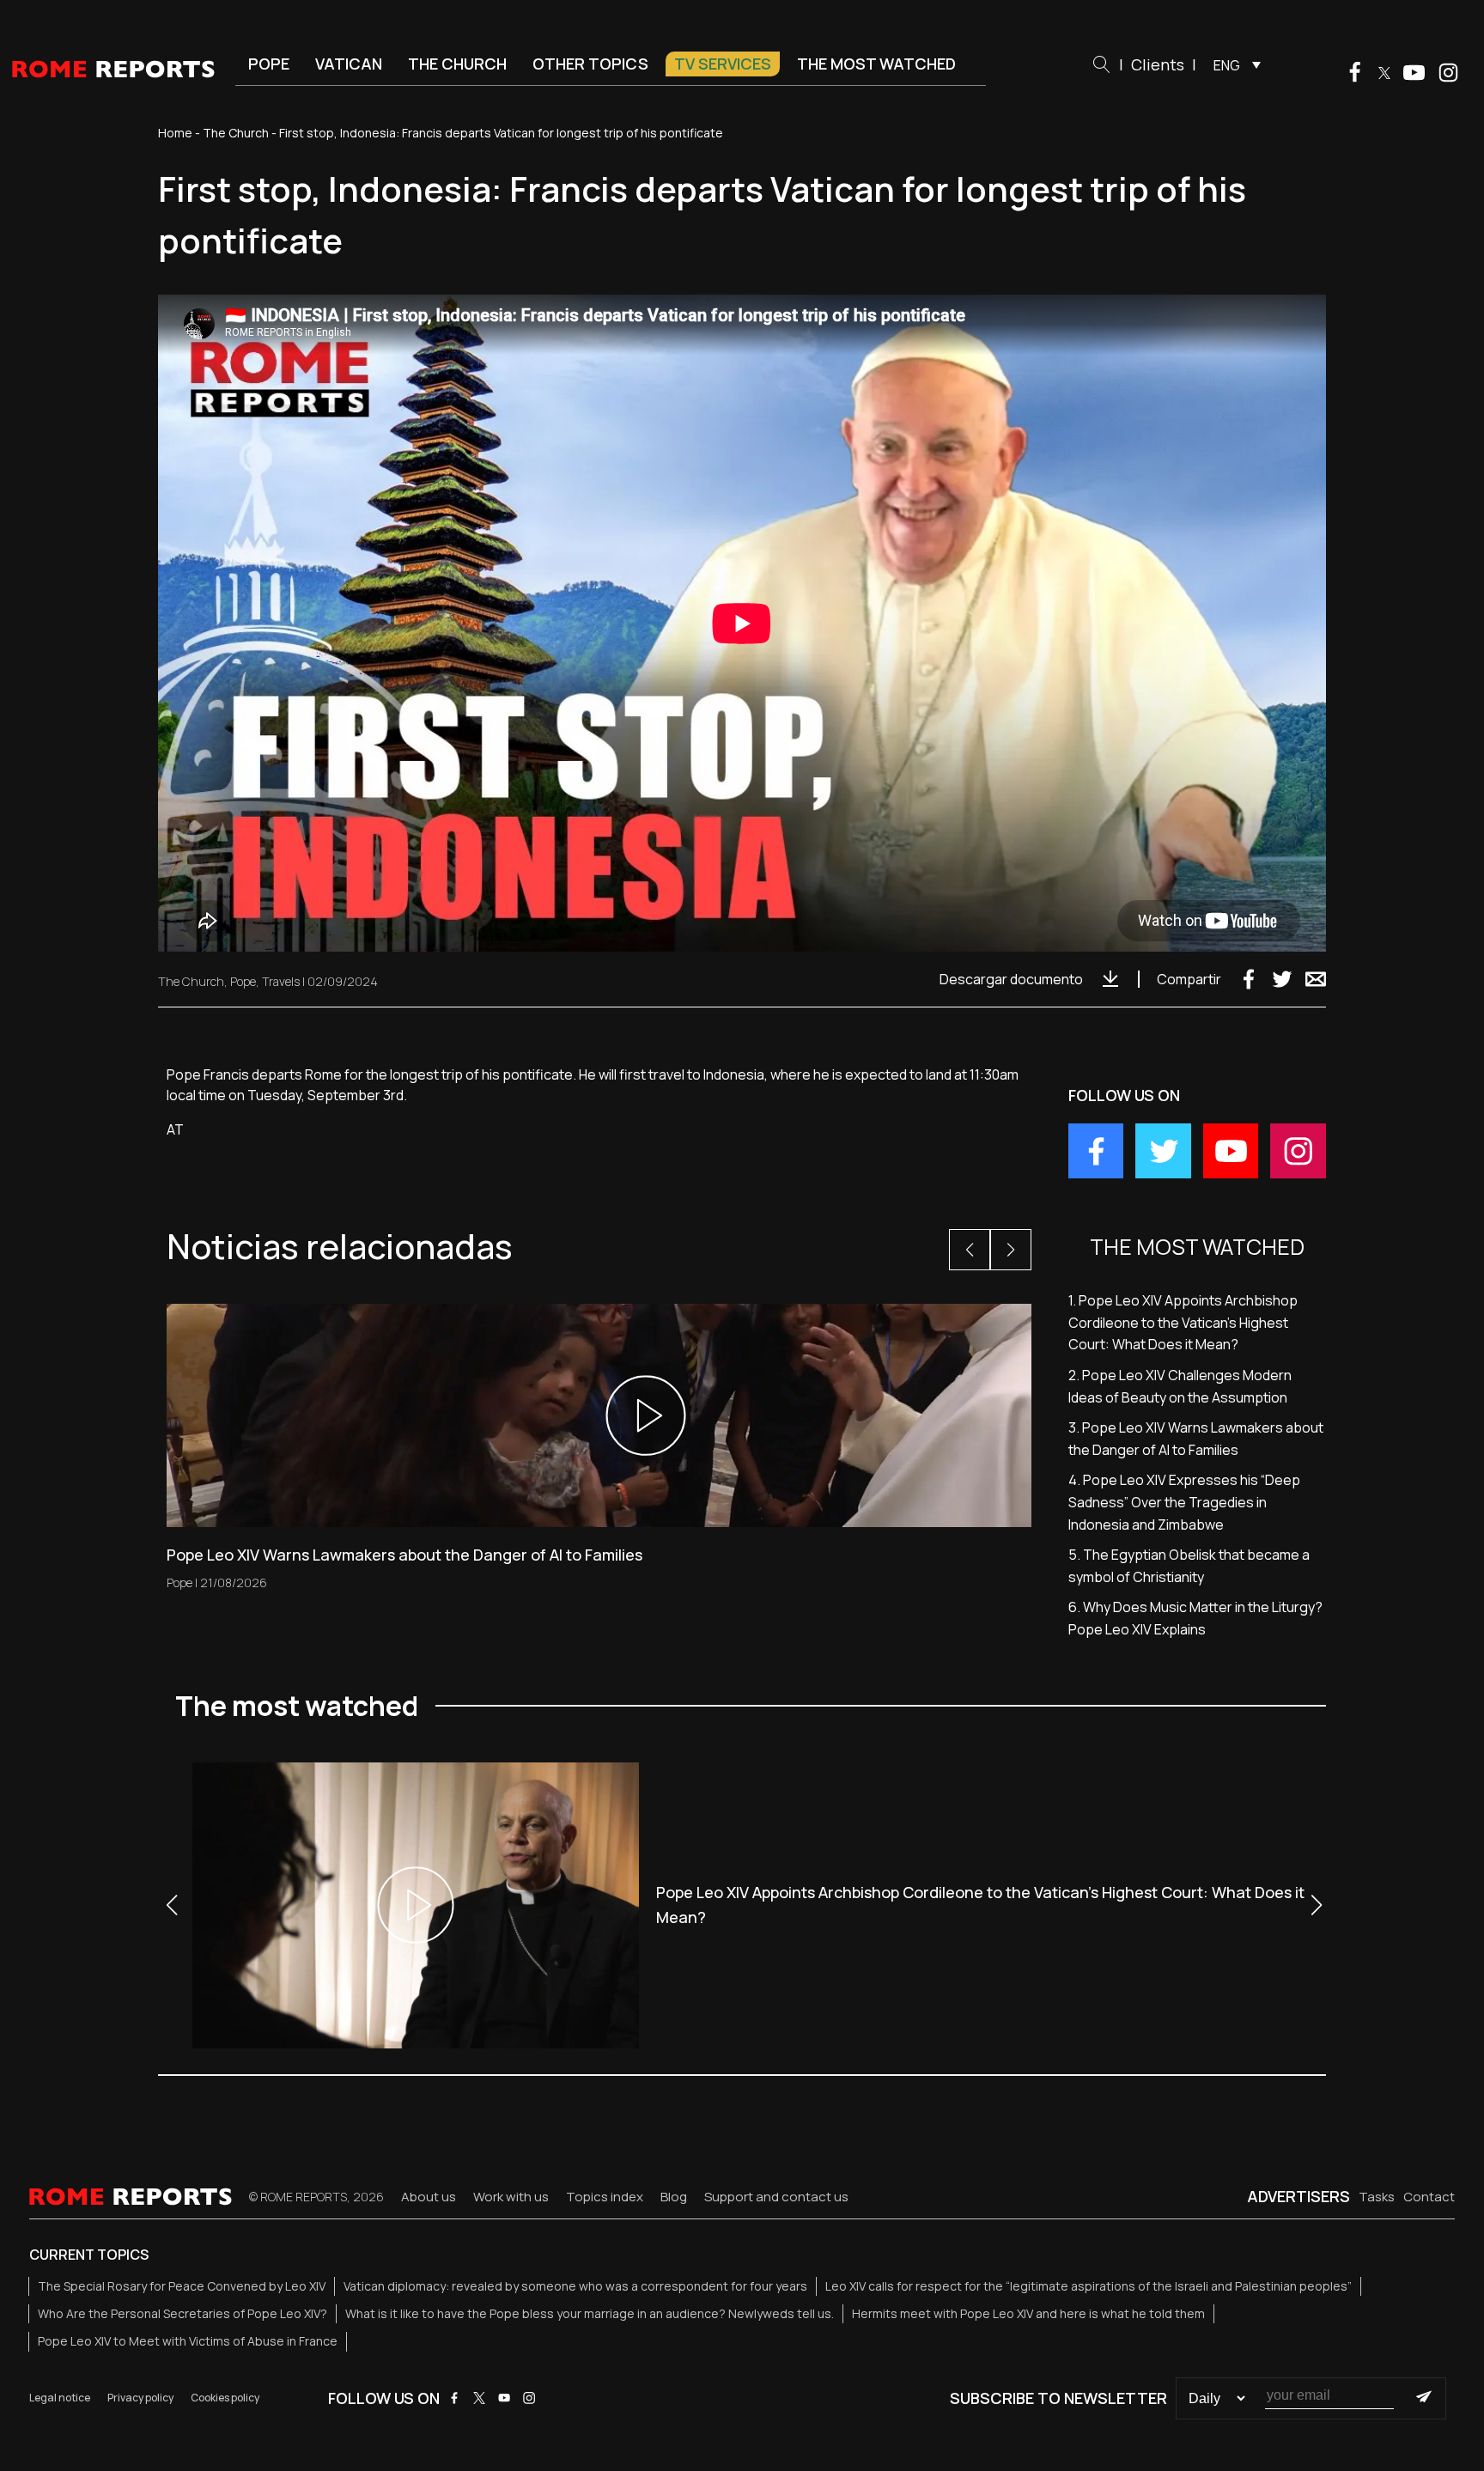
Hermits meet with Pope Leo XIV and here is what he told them (1028, 2313)
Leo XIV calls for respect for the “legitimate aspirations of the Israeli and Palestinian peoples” (1089, 2286)
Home (175, 133)
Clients (1158, 64)
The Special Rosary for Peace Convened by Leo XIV (182, 2286)
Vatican (349, 64)
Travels (281, 981)
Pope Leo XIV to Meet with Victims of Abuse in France (188, 2341)
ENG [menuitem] (1227, 65)
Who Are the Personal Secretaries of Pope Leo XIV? (182, 2313)
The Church (457, 64)
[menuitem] (1233, 64)
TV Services (723, 64)
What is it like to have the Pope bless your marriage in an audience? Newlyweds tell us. (590, 2313)
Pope (269, 64)
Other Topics (590, 64)
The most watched (876, 64)
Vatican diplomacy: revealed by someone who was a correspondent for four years (575, 2286)
